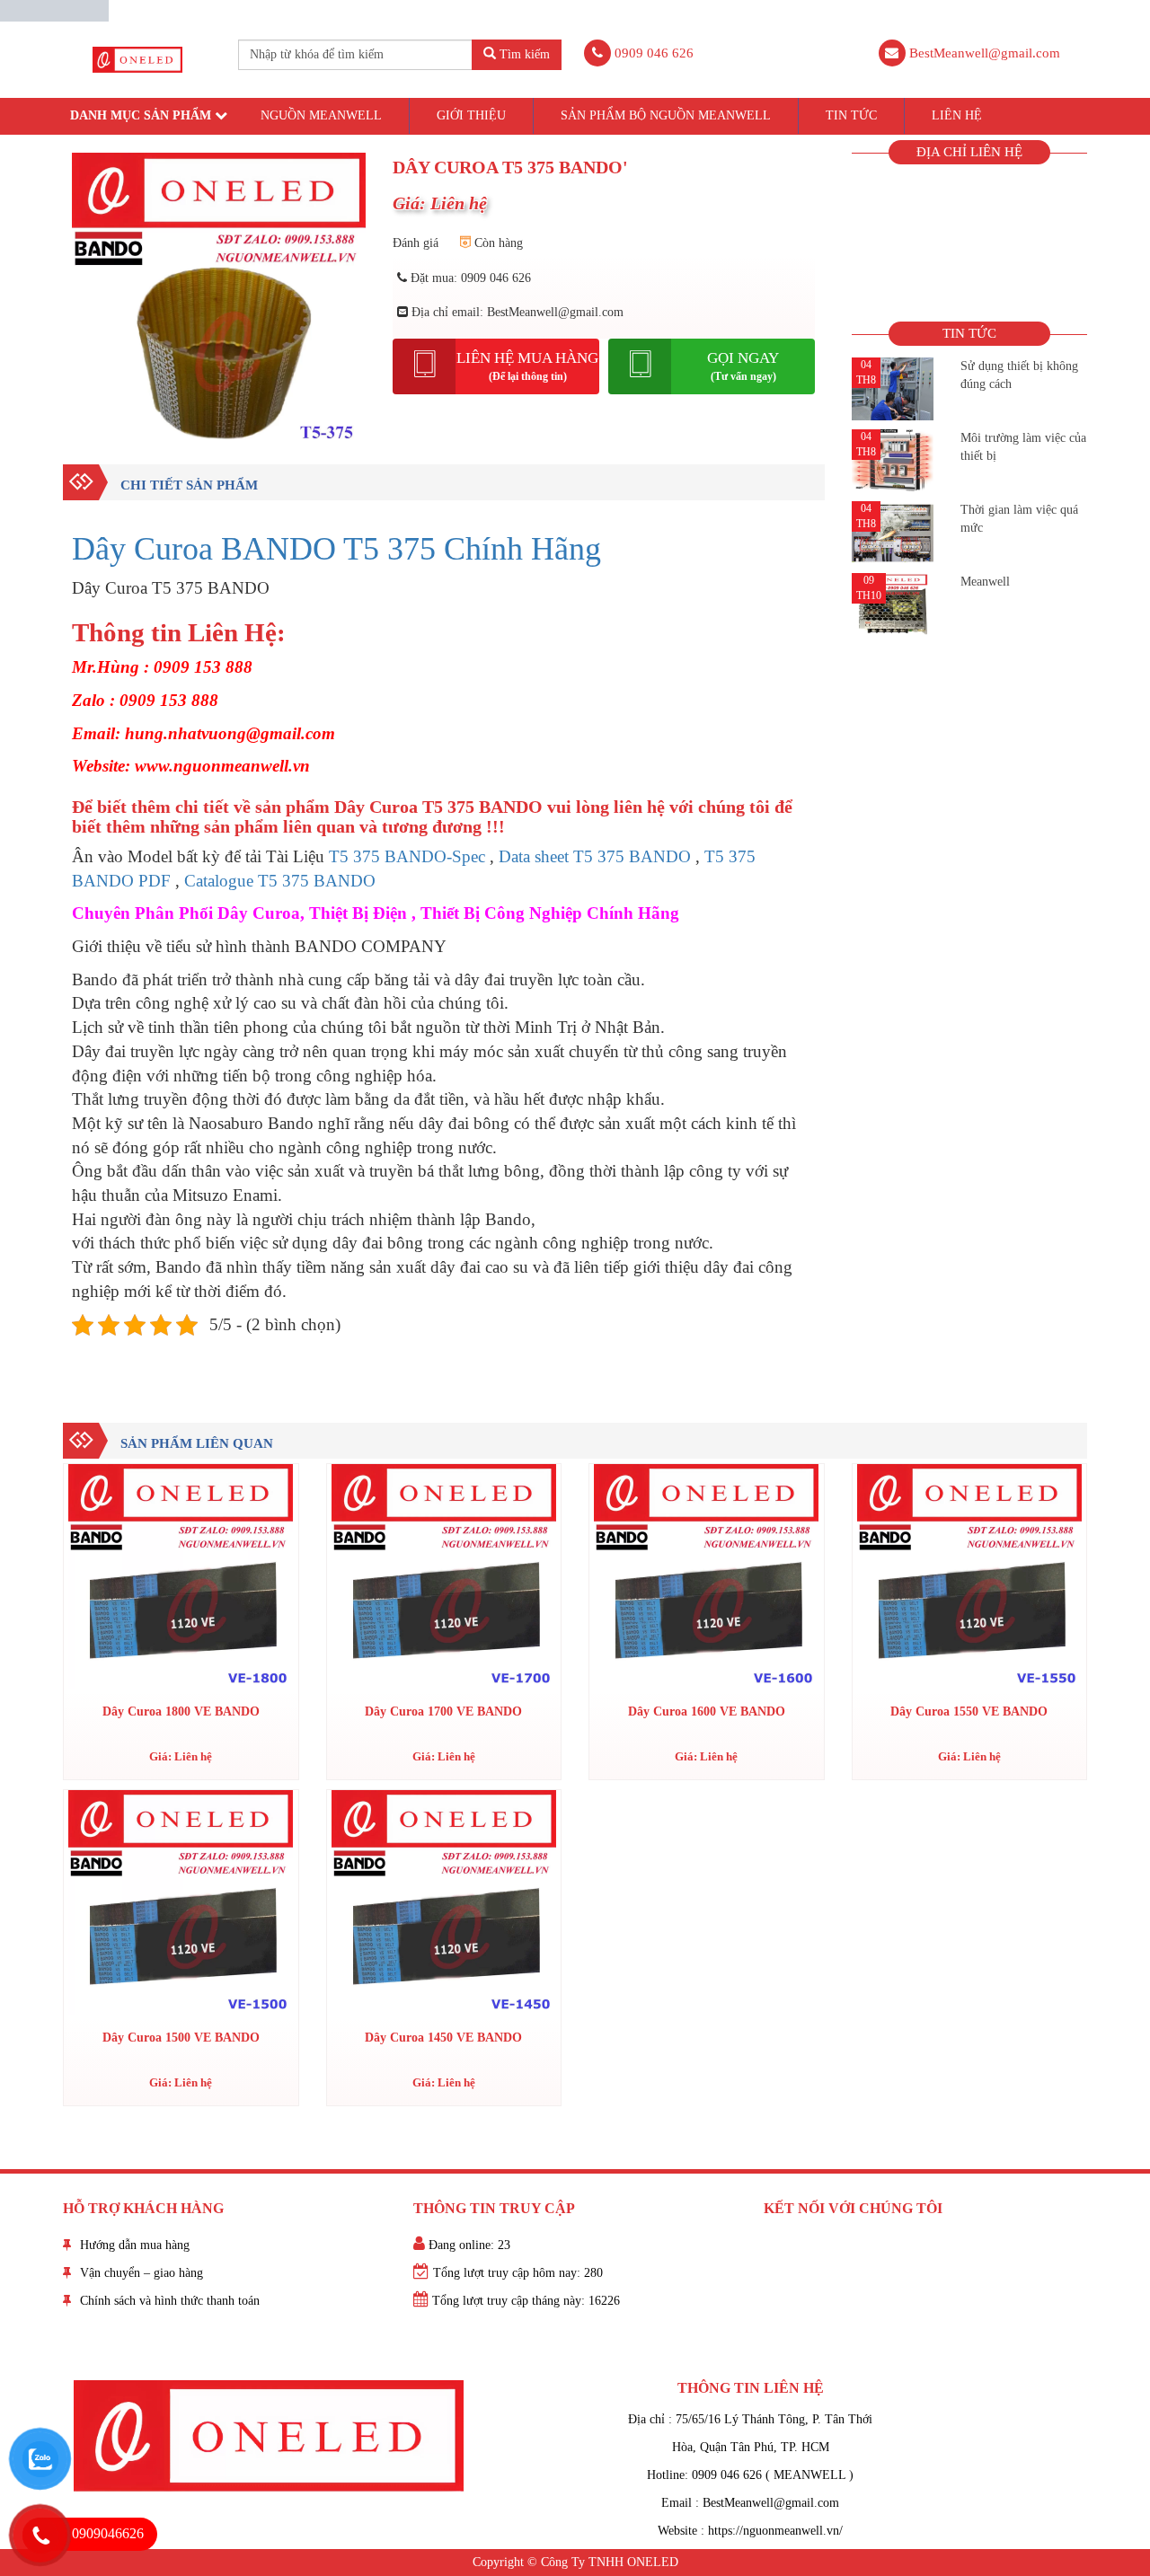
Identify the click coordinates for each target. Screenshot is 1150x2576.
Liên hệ (957, 115)
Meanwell (985, 582)
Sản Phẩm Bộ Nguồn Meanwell (666, 115)
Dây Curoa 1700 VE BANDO (443, 1711)
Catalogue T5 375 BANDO (280, 881)
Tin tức (851, 115)
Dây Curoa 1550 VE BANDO (969, 1711)
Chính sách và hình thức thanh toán (170, 2301)
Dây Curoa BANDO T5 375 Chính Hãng (336, 549)
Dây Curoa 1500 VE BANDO (181, 2038)
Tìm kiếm (523, 54)
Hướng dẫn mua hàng (135, 2245)
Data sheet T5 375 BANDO (595, 856)
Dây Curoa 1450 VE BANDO (443, 2038)
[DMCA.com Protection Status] (54, 9)
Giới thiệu (471, 115)
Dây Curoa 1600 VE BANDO (707, 1711)
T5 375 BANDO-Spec (407, 856)
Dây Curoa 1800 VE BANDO (181, 1711)
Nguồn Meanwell (321, 115)
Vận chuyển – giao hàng (142, 2273)
